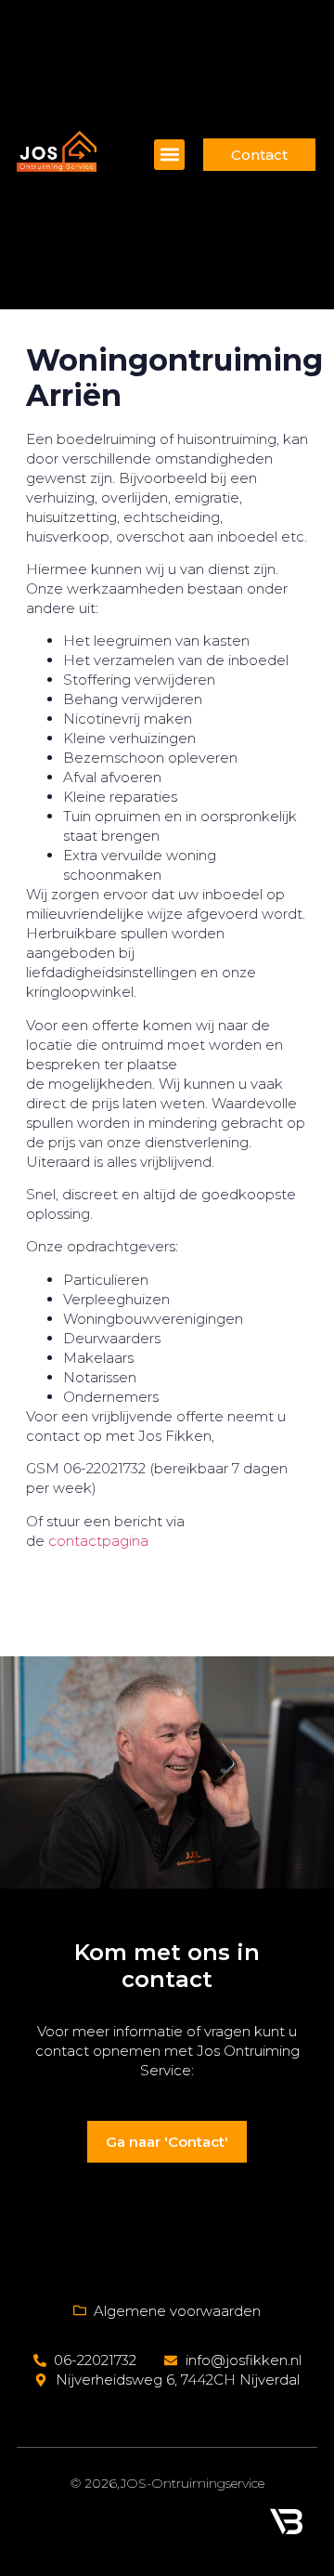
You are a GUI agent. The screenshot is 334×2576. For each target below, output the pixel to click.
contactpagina (98, 1541)
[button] (169, 155)
